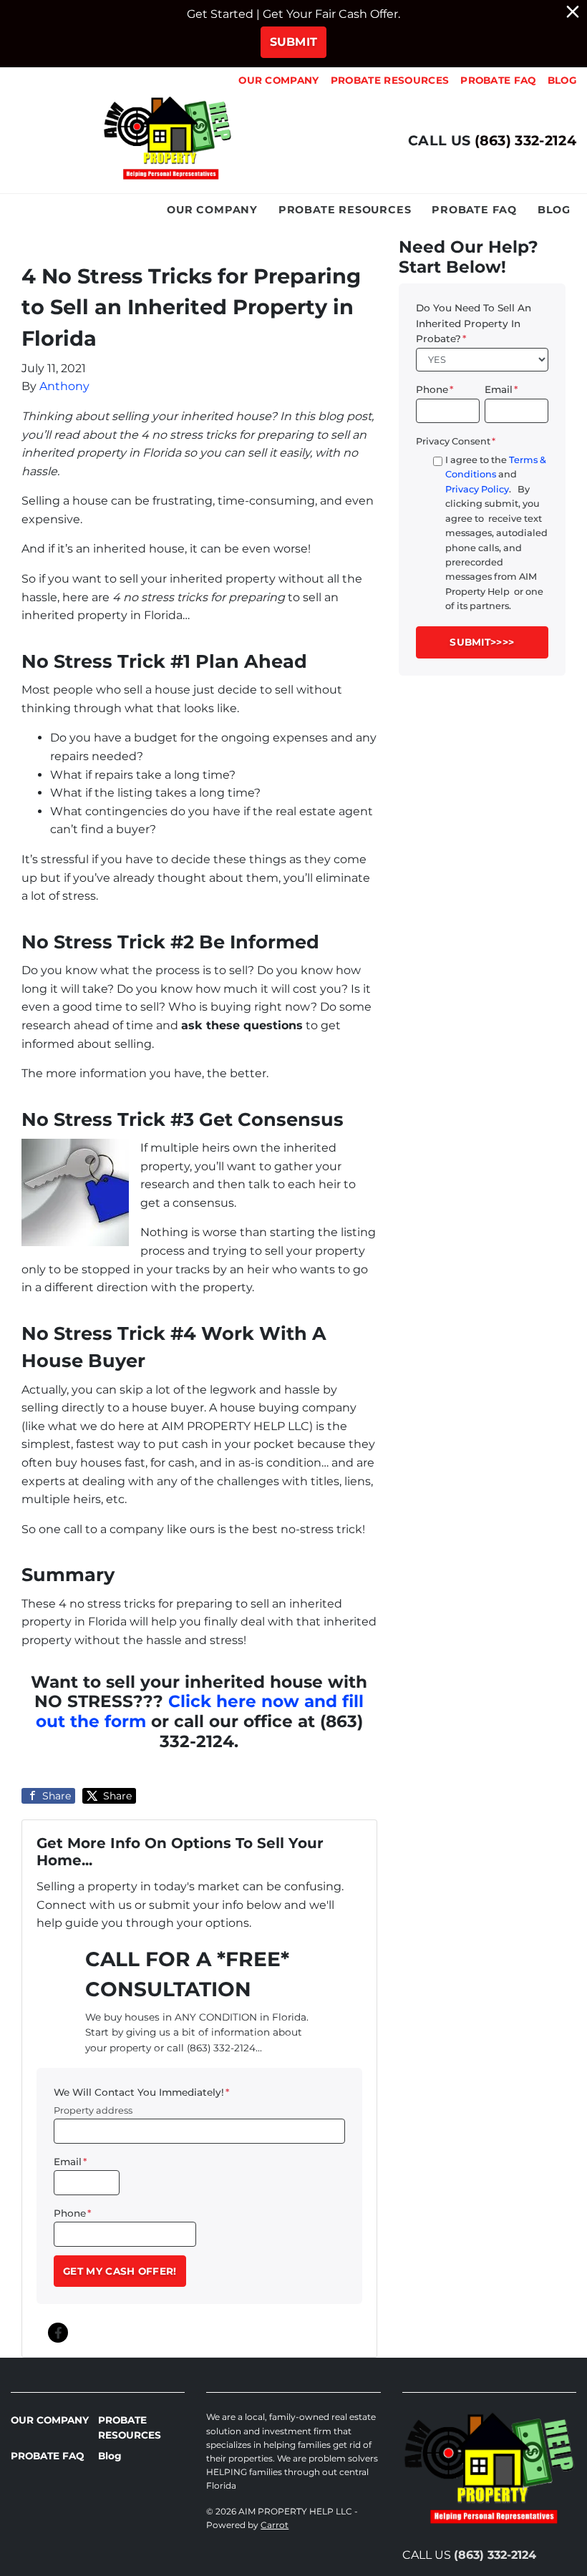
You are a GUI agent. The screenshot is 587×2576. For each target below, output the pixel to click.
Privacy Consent (456, 441)
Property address (93, 2110)
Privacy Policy (477, 489)
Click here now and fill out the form (200, 1711)
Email (70, 2162)
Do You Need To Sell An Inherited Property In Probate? (474, 324)
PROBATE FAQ (498, 80)
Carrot (275, 2525)
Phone (72, 2213)
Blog (562, 80)
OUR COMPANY (279, 80)
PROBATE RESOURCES (390, 80)
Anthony (64, 386)
